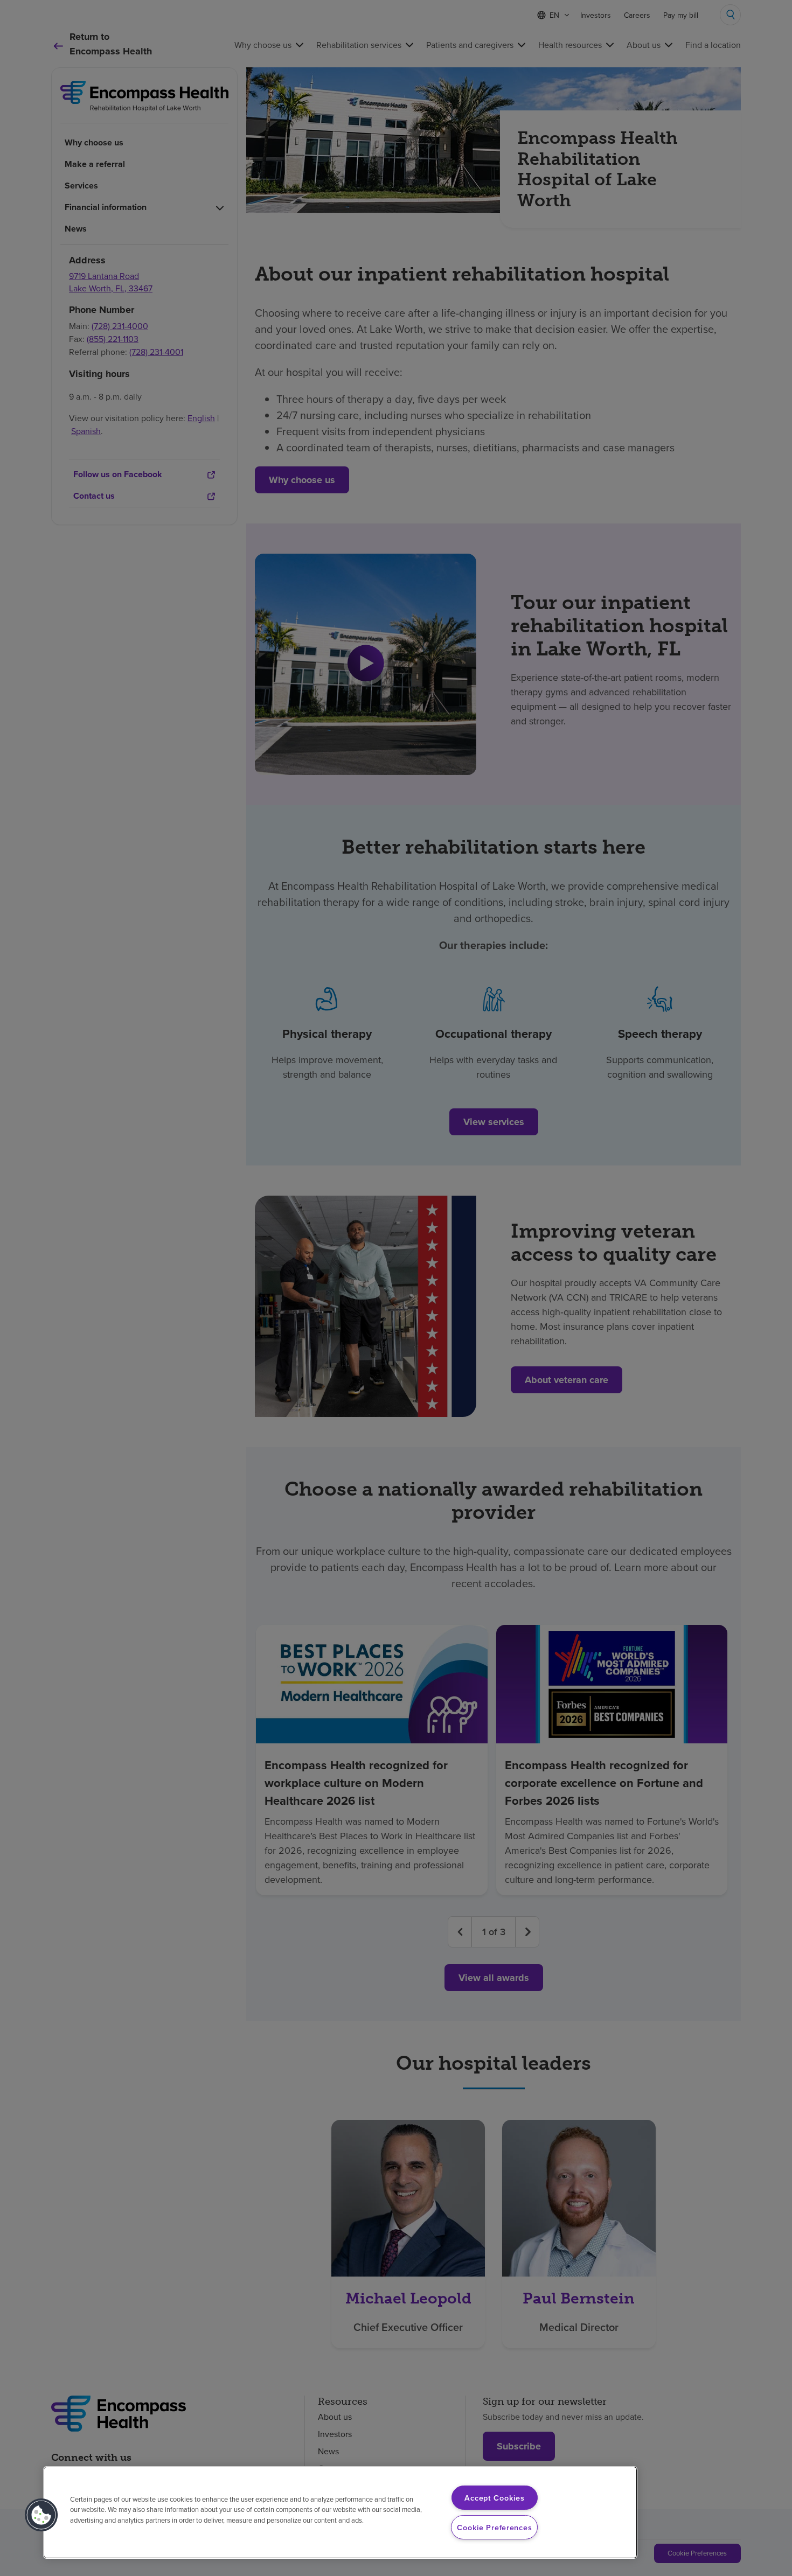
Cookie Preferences (494, 2527)
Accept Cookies (494, 2498)
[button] (41, 2515)
